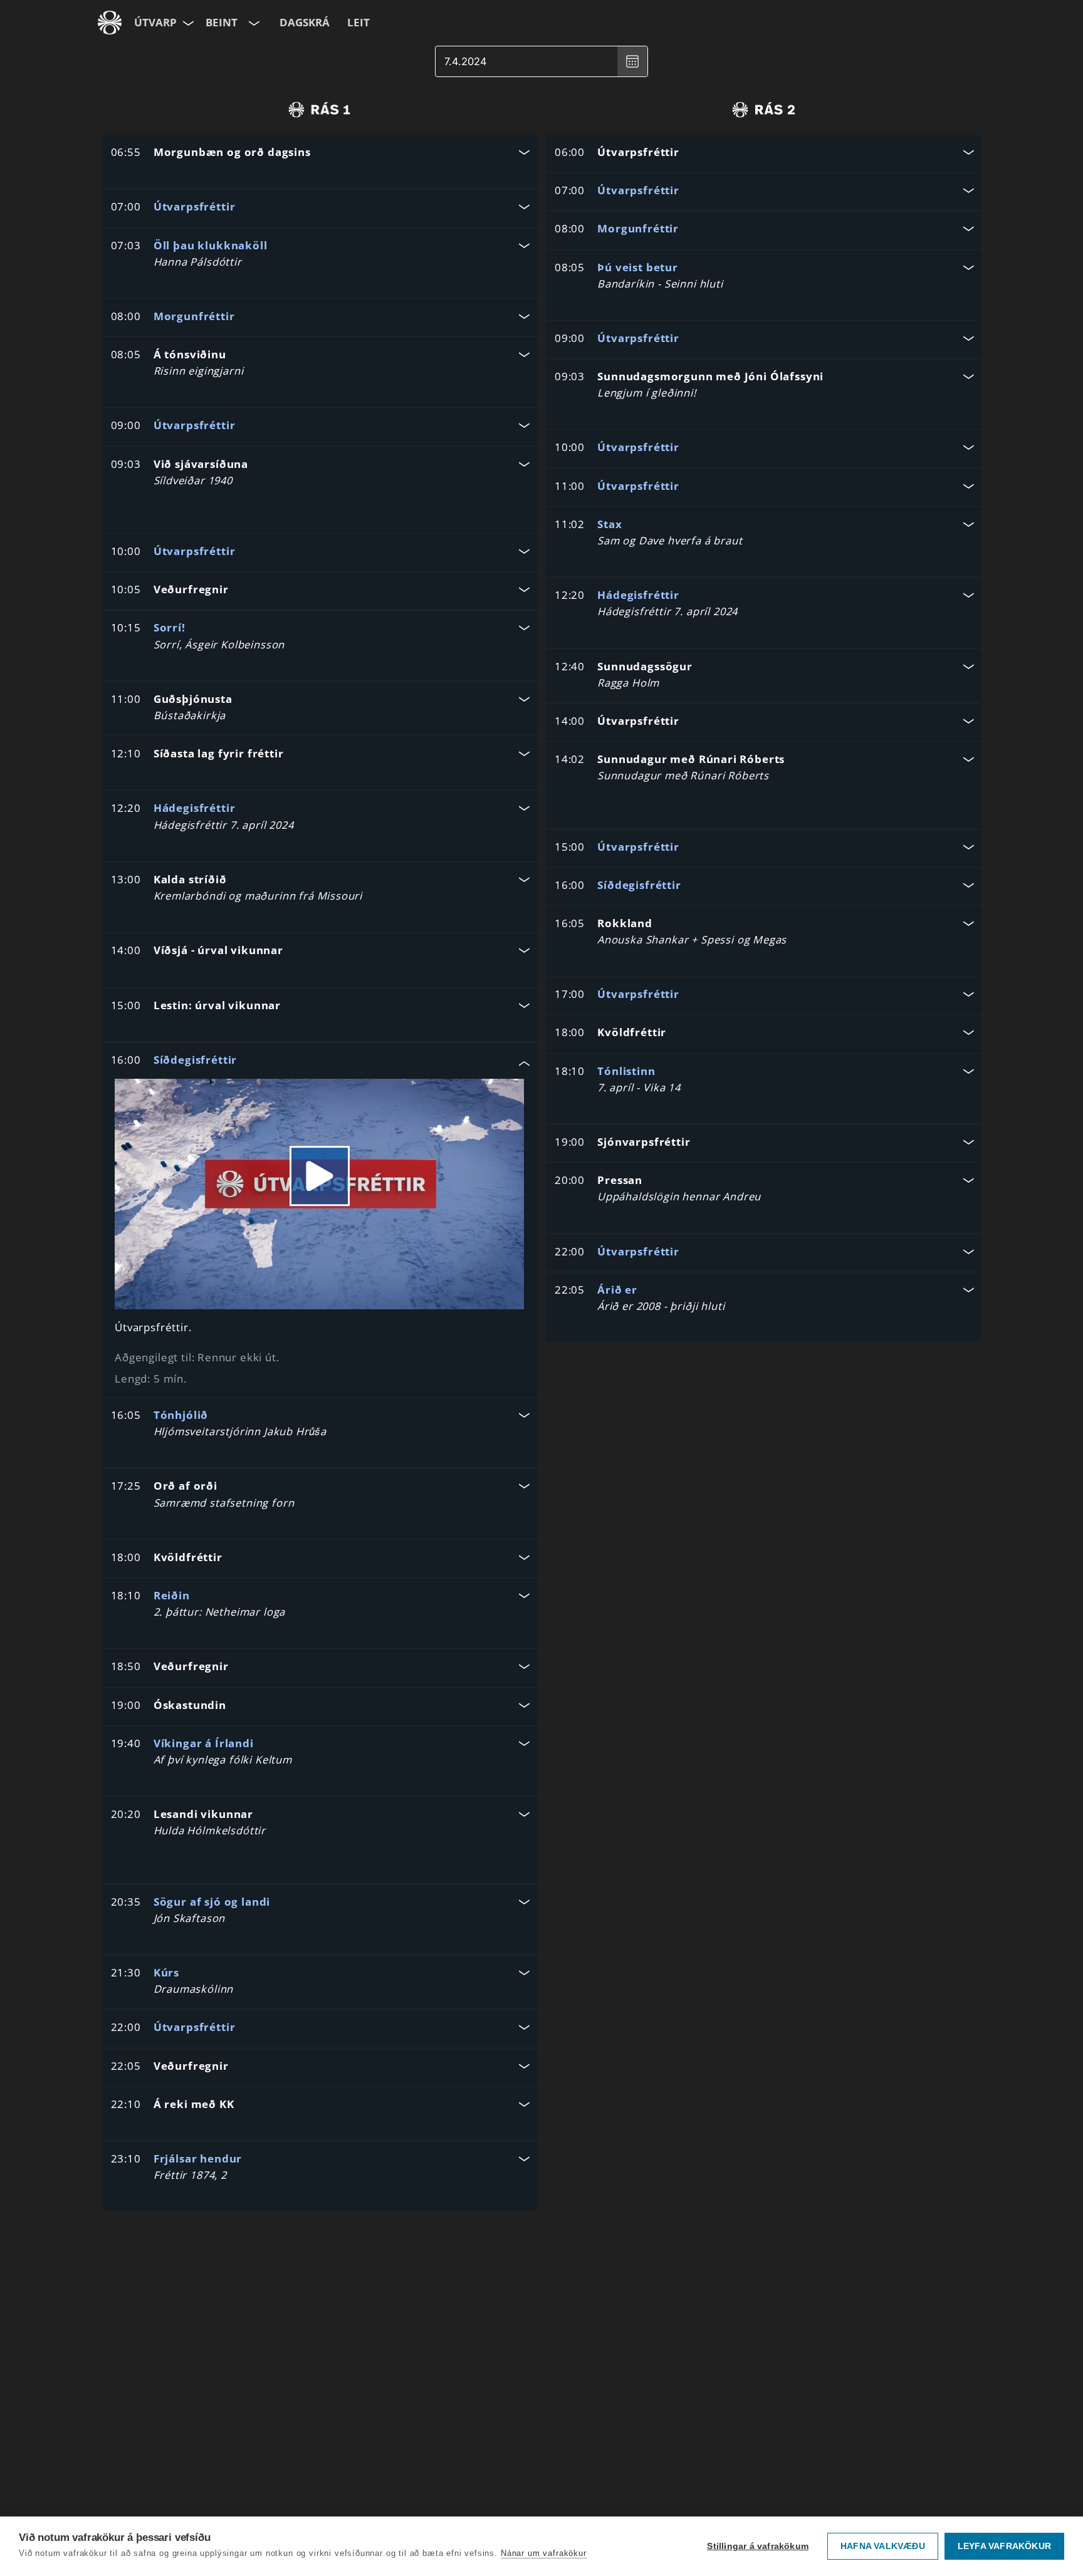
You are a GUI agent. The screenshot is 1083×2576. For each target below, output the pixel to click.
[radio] (319, 110)
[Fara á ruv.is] (110, 23)
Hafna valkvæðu (883, 2546)
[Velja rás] (253, 23)
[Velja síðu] (187, 23)
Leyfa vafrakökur (1004, 2546)
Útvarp (155, 22)
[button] (320, 153)
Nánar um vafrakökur (544, 2553)
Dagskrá (305, 22)
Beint (222, 22)
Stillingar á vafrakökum (758, 2546)
